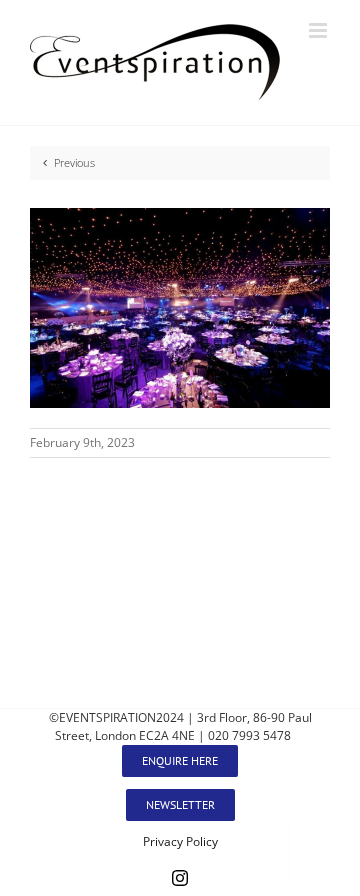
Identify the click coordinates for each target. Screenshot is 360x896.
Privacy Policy (180, 841)
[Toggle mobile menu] (319, 30)
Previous (74, 162)
